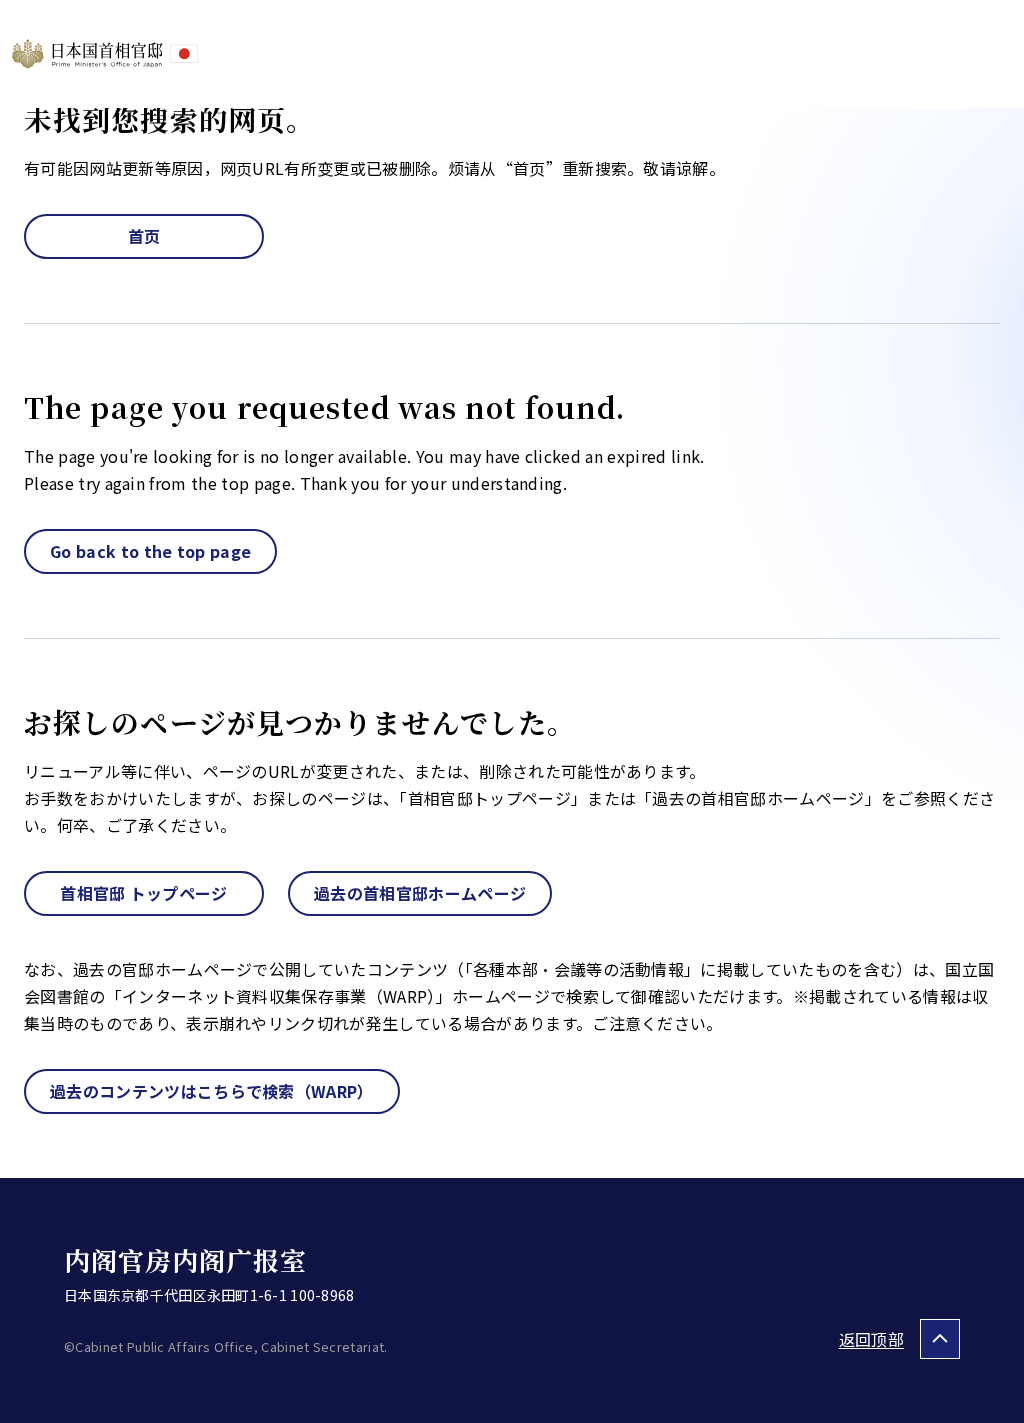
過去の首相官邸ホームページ (420, 893)
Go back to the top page (150, 551)
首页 (144, 236)
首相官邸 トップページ (144, 893)
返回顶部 (871, 1339)
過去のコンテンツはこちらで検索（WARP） (212, 1091)
